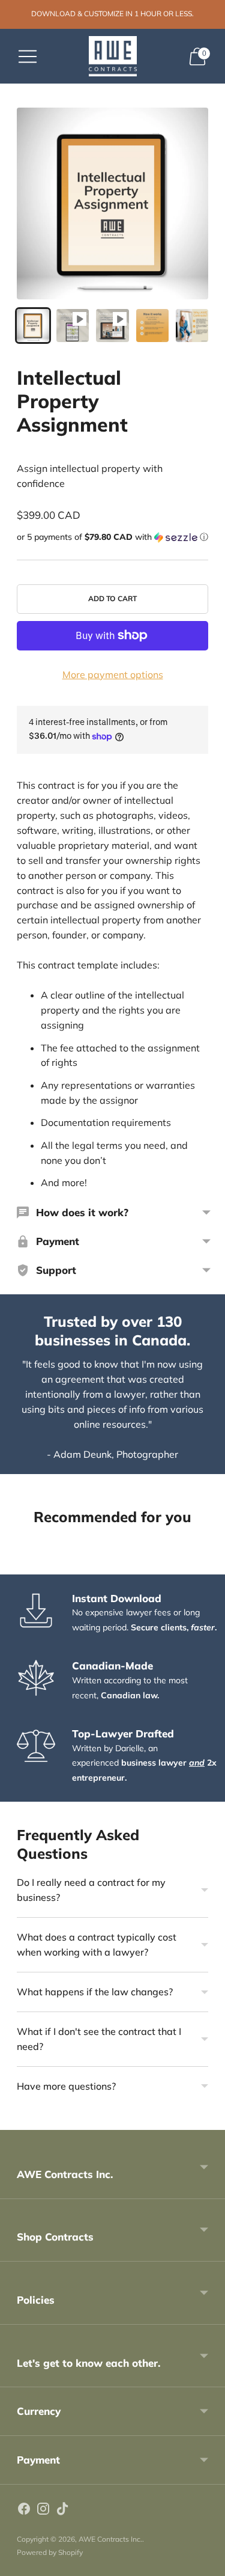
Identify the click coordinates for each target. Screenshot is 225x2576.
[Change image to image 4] (152, 325)
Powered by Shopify (50, 2552)
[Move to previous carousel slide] (17, 1565)
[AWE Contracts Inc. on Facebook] (24, 2511)
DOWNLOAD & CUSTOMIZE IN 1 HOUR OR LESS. (112, 14)
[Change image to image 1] (33, 325)
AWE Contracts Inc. (110, 2539)
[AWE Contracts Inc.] (113, 56)
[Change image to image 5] (192, 325)
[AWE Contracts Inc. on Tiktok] (62, 2511)
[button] (112, 537)
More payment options (113, 675)
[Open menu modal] (28, 57)
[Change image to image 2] (73, 325)
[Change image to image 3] (112, 325)
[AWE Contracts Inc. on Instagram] (43, 2511)
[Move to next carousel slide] (208, 1565)
